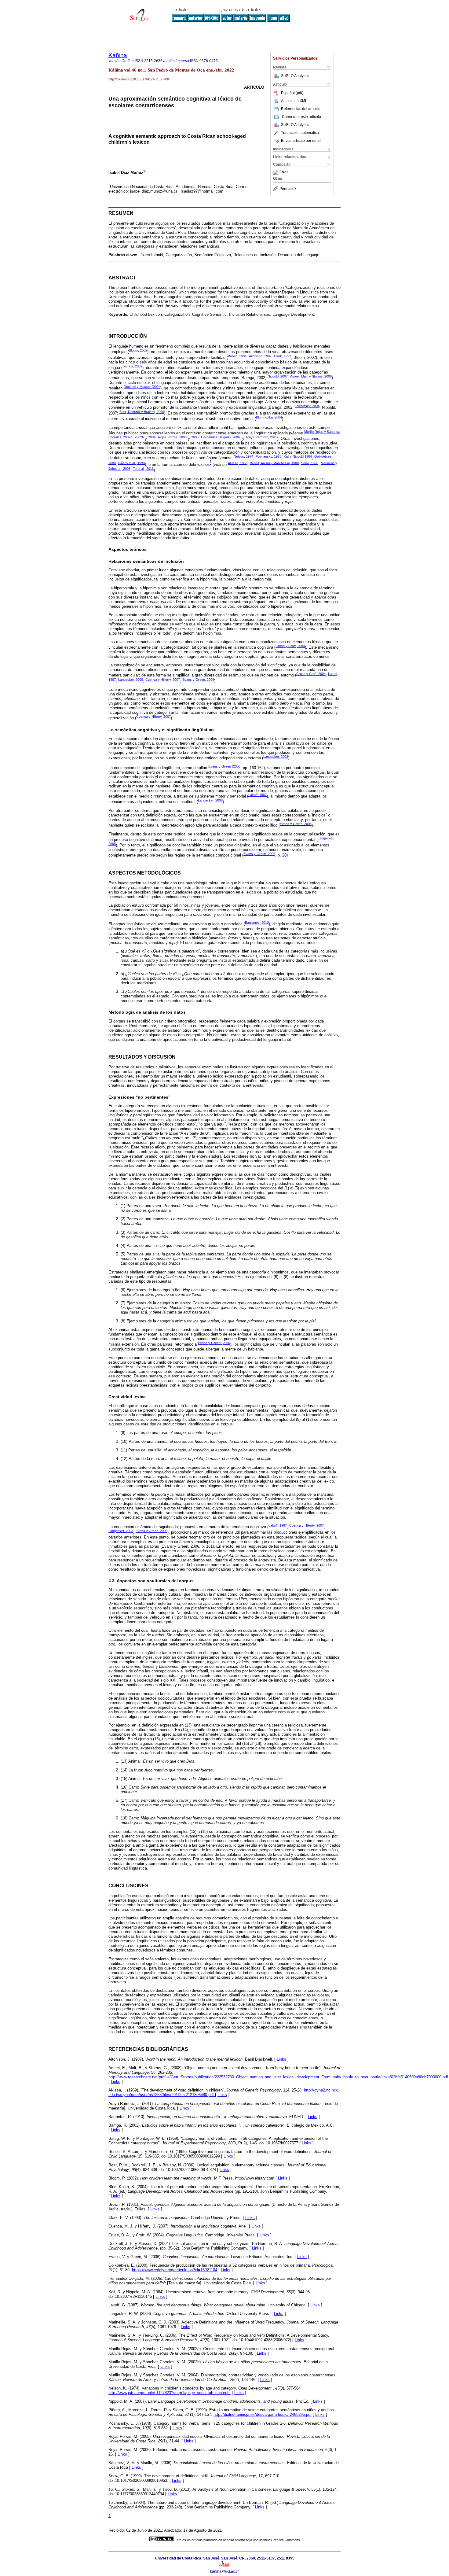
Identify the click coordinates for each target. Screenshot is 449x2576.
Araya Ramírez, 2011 (261, 437)
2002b (140, 437)
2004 (152, 437)
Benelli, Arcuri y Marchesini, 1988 (274, 463)
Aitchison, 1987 (260, 356)
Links (281, 2059)
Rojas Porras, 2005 (172, 437)
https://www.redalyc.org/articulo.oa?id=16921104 (175, 2270)
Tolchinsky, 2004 (307, 406)
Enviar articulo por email (301, 141)
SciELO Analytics (295, 76)
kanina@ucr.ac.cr (224, 2571)
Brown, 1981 (237, 356)
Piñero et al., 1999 (131, 463)
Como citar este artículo (301, 117)
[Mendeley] (276, 172)
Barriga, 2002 (132, 366)
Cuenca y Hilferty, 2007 (163, 680)
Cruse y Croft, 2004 (290, 646)
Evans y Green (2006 (224, 766)
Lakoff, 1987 (257, 795)
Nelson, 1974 (243, 456)
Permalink (288, 189)
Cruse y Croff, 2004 (311, 674)
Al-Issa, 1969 (238, 463)
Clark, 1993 (283, 356)
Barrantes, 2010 (257, 923)
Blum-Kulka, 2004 (269, 417)
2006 (195, 437)
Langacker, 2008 (131, 680)
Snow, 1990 (310, 463)
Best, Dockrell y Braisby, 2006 (142, 412)
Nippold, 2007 (278, 376)
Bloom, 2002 (138, 350)
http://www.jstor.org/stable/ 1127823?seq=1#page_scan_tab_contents (170, 2393)
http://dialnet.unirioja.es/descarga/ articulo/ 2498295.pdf (263, 2414)
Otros (284, 172)
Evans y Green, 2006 (198, 680)
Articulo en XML (294, 101)
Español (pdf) (292, 93)
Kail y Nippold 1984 (298, 456)
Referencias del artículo (301, 109)
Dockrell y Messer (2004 (142, 387)
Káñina (118, 55)
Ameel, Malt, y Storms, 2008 (311, 376)
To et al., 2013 (143, 469)
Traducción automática (300, 133)
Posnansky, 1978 (268, 456)
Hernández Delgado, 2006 (220, 437)
